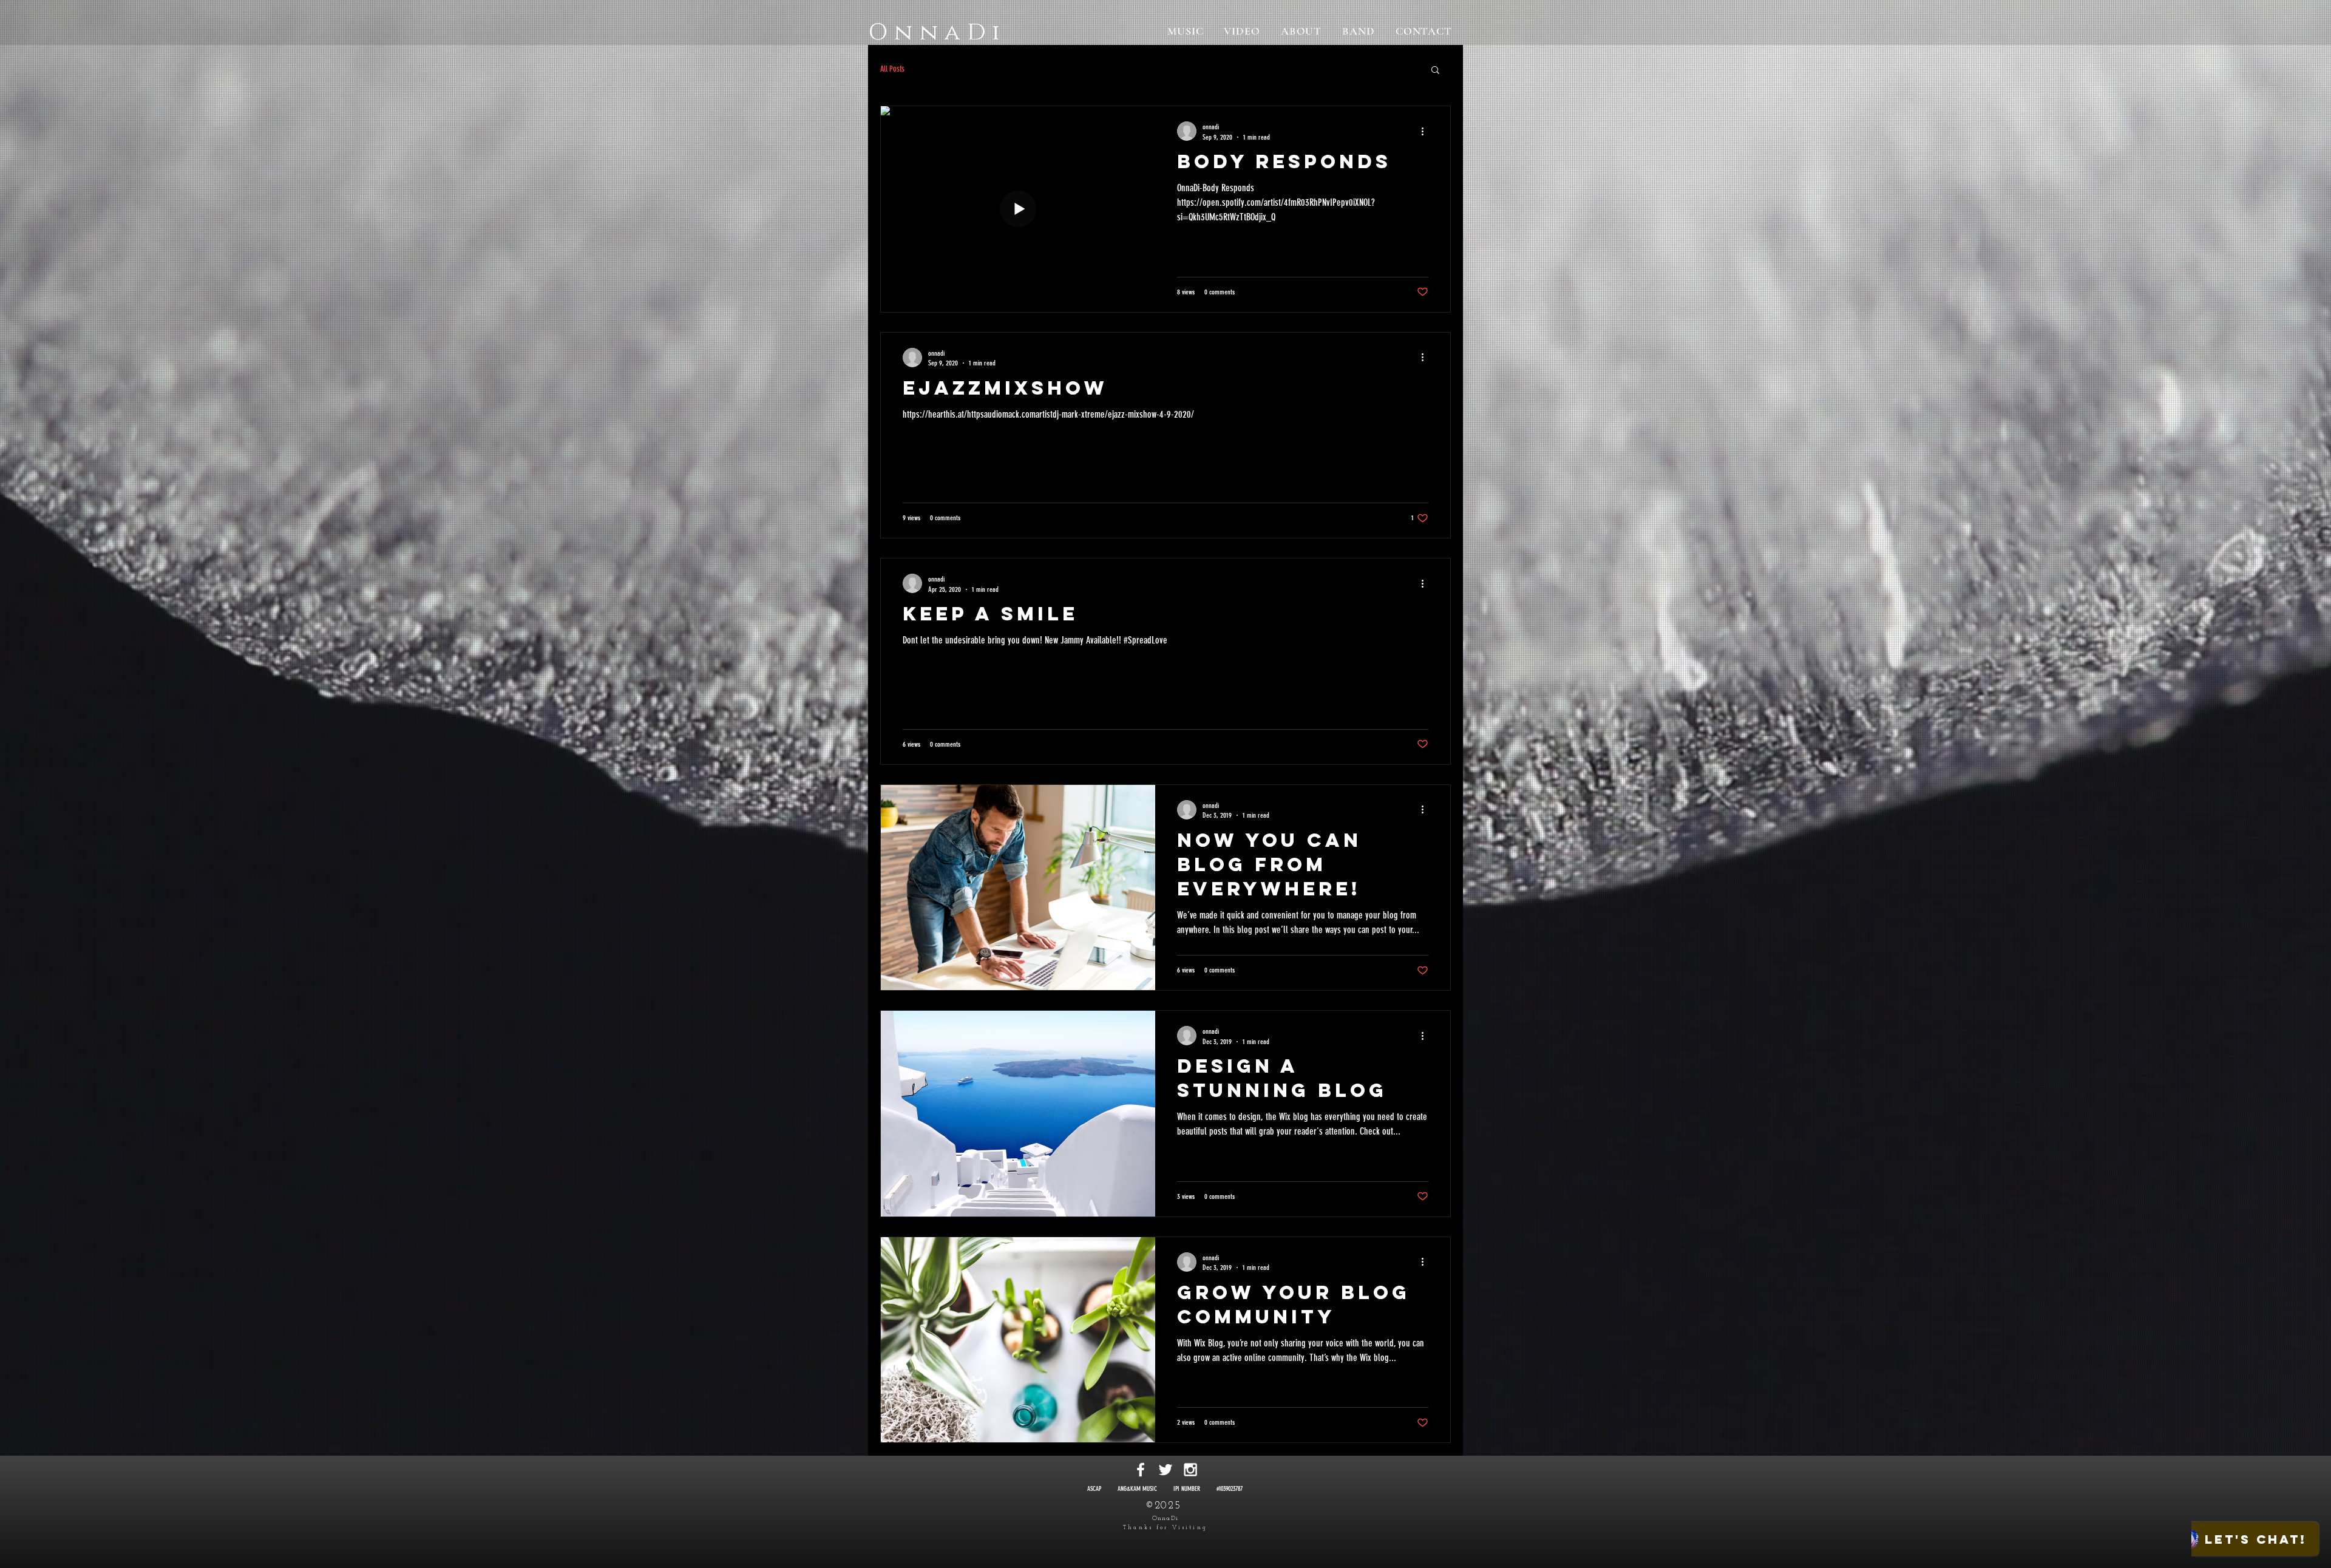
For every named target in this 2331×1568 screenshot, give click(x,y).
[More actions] (1427, 131)
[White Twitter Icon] (1165, 1470)
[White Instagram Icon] (1190, 1470)
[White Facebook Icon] (1141, 1470)
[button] (1435, 71)
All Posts (892, 69)
